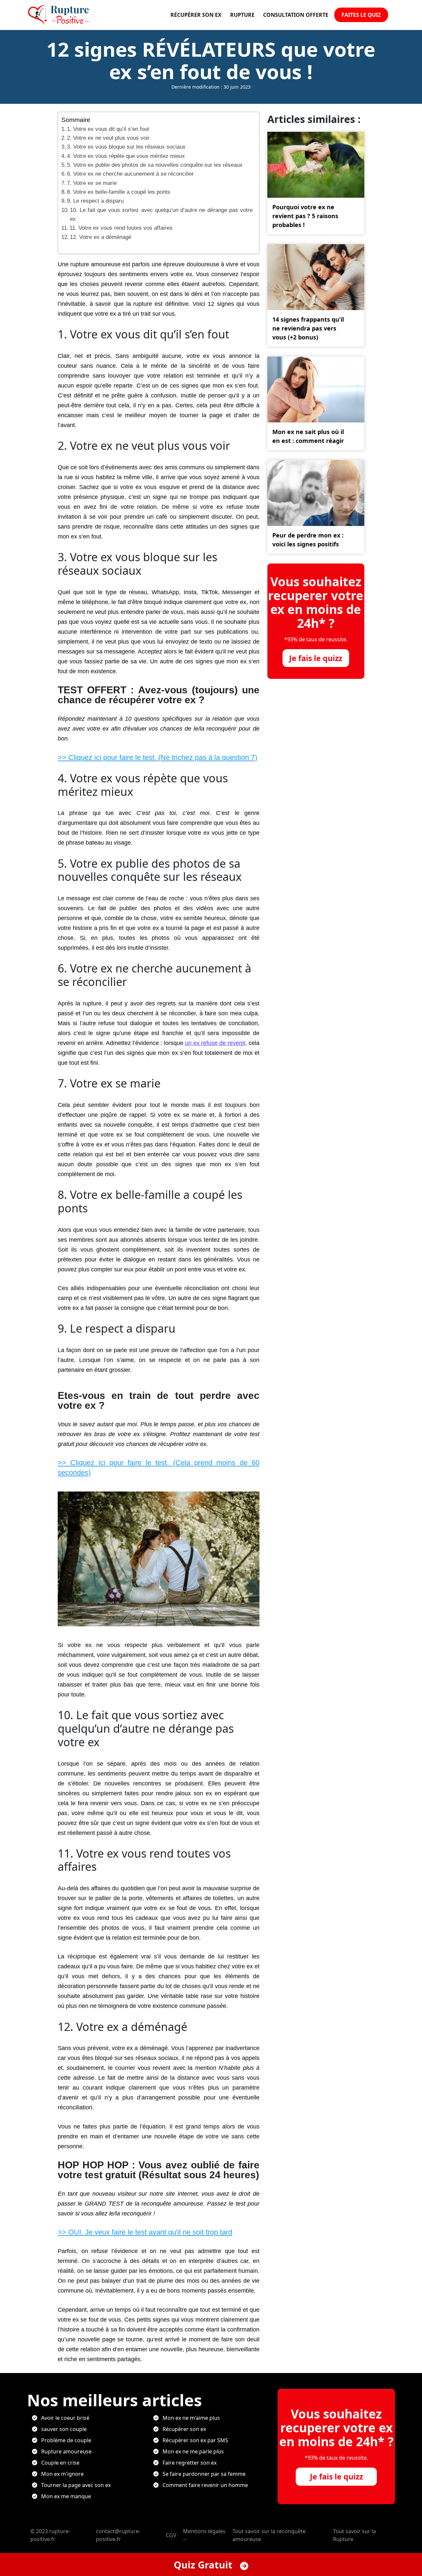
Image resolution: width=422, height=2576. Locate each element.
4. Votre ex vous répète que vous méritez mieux (126, 156)
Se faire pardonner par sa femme (204, 2474)
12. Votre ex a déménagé (101, 237)
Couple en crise (60, 2463)
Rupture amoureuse (66, 2451)
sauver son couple (64, 2429)
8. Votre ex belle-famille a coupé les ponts (119, 192)
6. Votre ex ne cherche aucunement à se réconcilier (130, 174)
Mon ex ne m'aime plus (191, 2418)
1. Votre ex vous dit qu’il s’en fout (108, 129)
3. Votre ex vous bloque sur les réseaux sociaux (126, 147)
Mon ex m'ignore (62, 2474)
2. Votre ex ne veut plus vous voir (108, 138)
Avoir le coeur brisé (65, 2418)
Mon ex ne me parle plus (193, 2451)
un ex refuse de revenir (215, 1043)
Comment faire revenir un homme (205, 2485)
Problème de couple (66, 2440)
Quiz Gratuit (204, 2565)
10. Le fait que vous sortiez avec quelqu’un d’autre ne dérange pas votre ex (161, 215)
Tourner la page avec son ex (76, 2485)
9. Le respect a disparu (95, 201)
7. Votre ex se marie (92, 183)
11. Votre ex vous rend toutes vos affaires (121, 228)
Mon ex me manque (66, 2496)
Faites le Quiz (361, 15)
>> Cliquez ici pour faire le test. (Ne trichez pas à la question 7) (157, 757)
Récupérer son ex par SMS (195, 2440)
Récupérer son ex (196, 15)
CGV (171, 2535)
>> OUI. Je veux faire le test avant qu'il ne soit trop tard (145, 2232)
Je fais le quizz (316, 658)
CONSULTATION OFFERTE (296, 15)
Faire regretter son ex (190, 2463)
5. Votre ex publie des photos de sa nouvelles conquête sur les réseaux (155, 165)
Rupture (242, 15)
